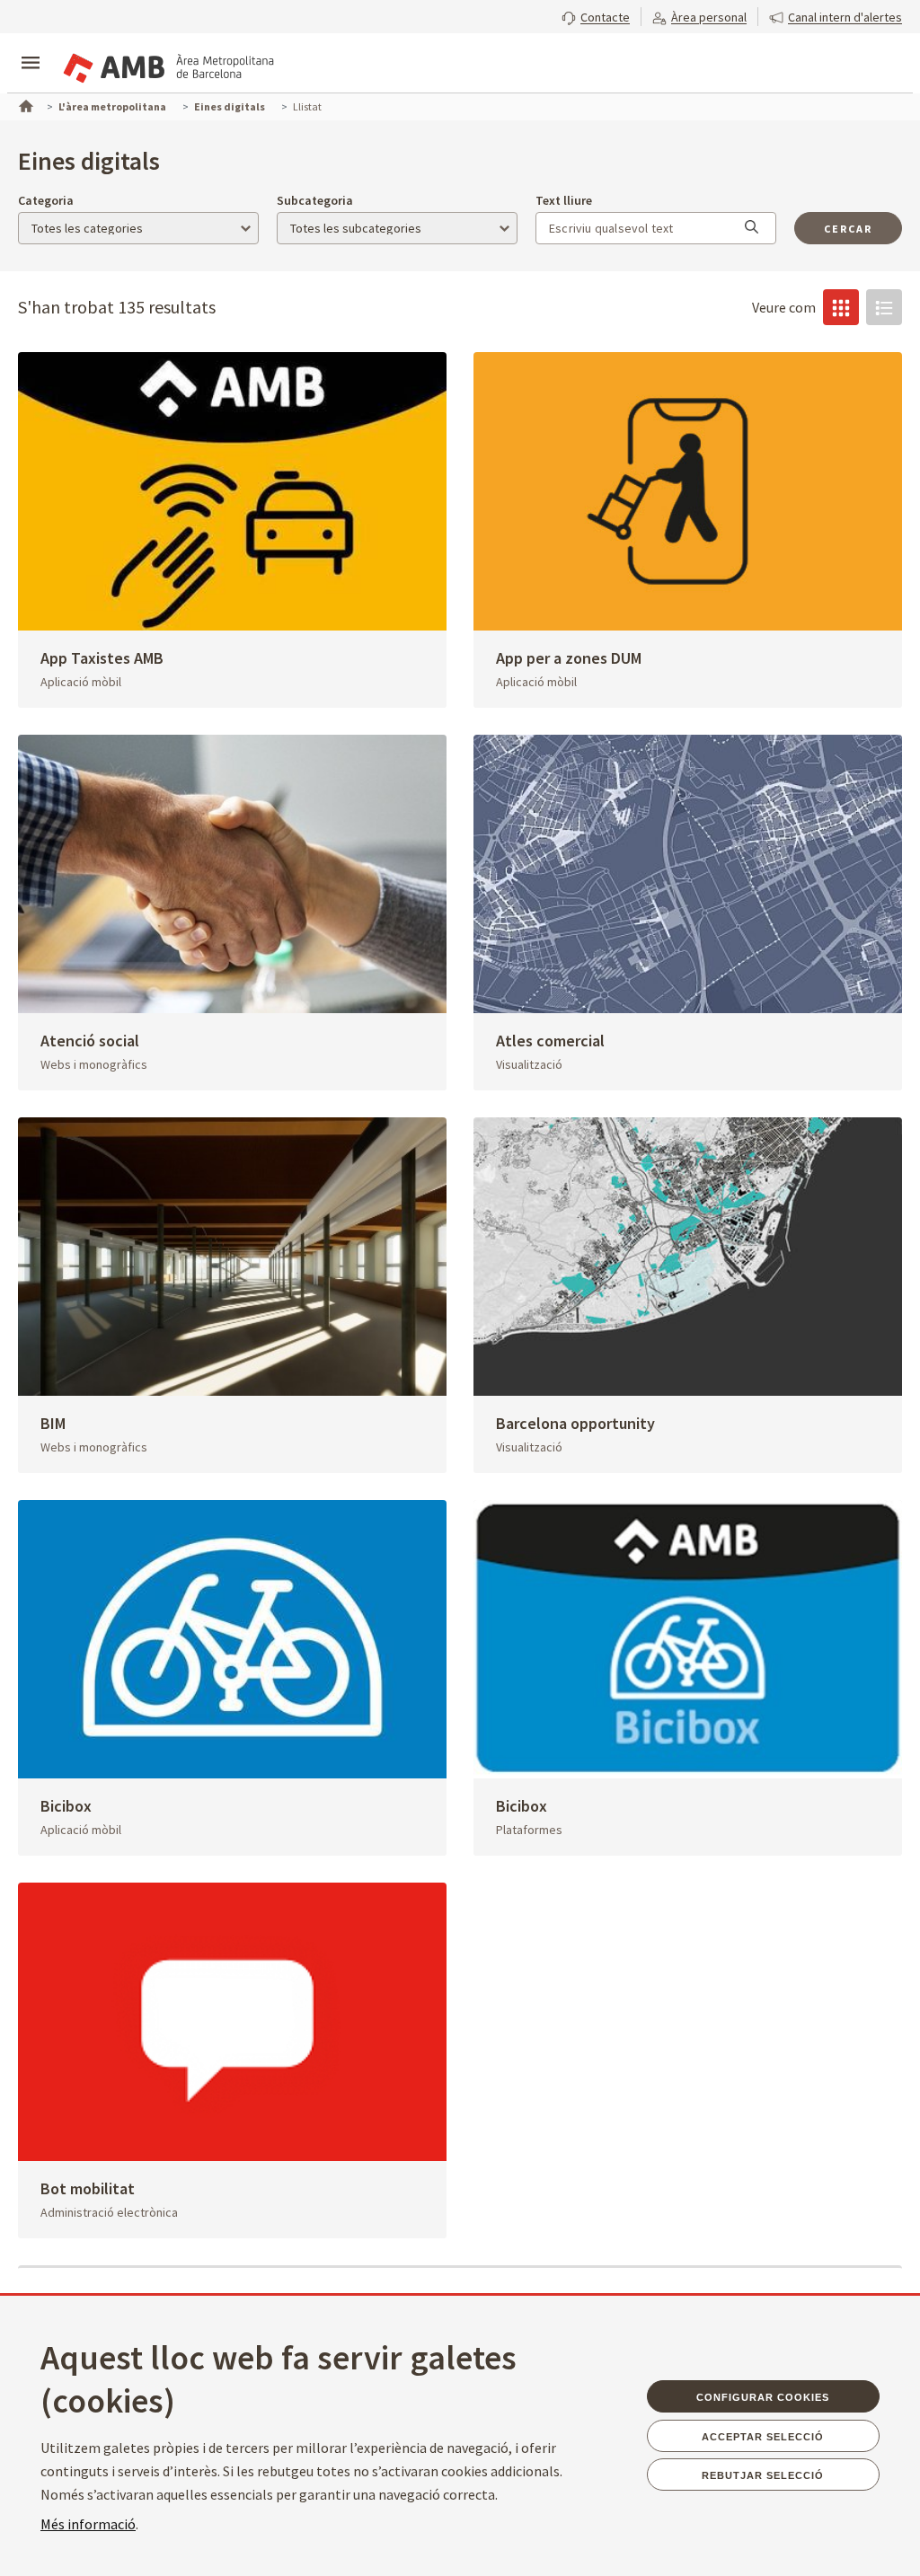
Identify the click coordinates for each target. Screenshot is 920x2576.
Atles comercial (550, 1041)
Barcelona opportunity (575, 1423)
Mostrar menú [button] (31, 48)
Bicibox (66, 1806)
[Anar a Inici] (24, 104)
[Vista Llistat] (884, 307)
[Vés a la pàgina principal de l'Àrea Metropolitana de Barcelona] (167, 65)
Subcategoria (315, 200)
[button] (596, 15)
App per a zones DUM (569, 658)
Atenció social (90, 1041)
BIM (53, 1423)
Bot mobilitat (88, 2188)
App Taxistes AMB (102, 658)
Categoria (46, 200)
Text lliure (564, 200)
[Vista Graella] (841, 307)
